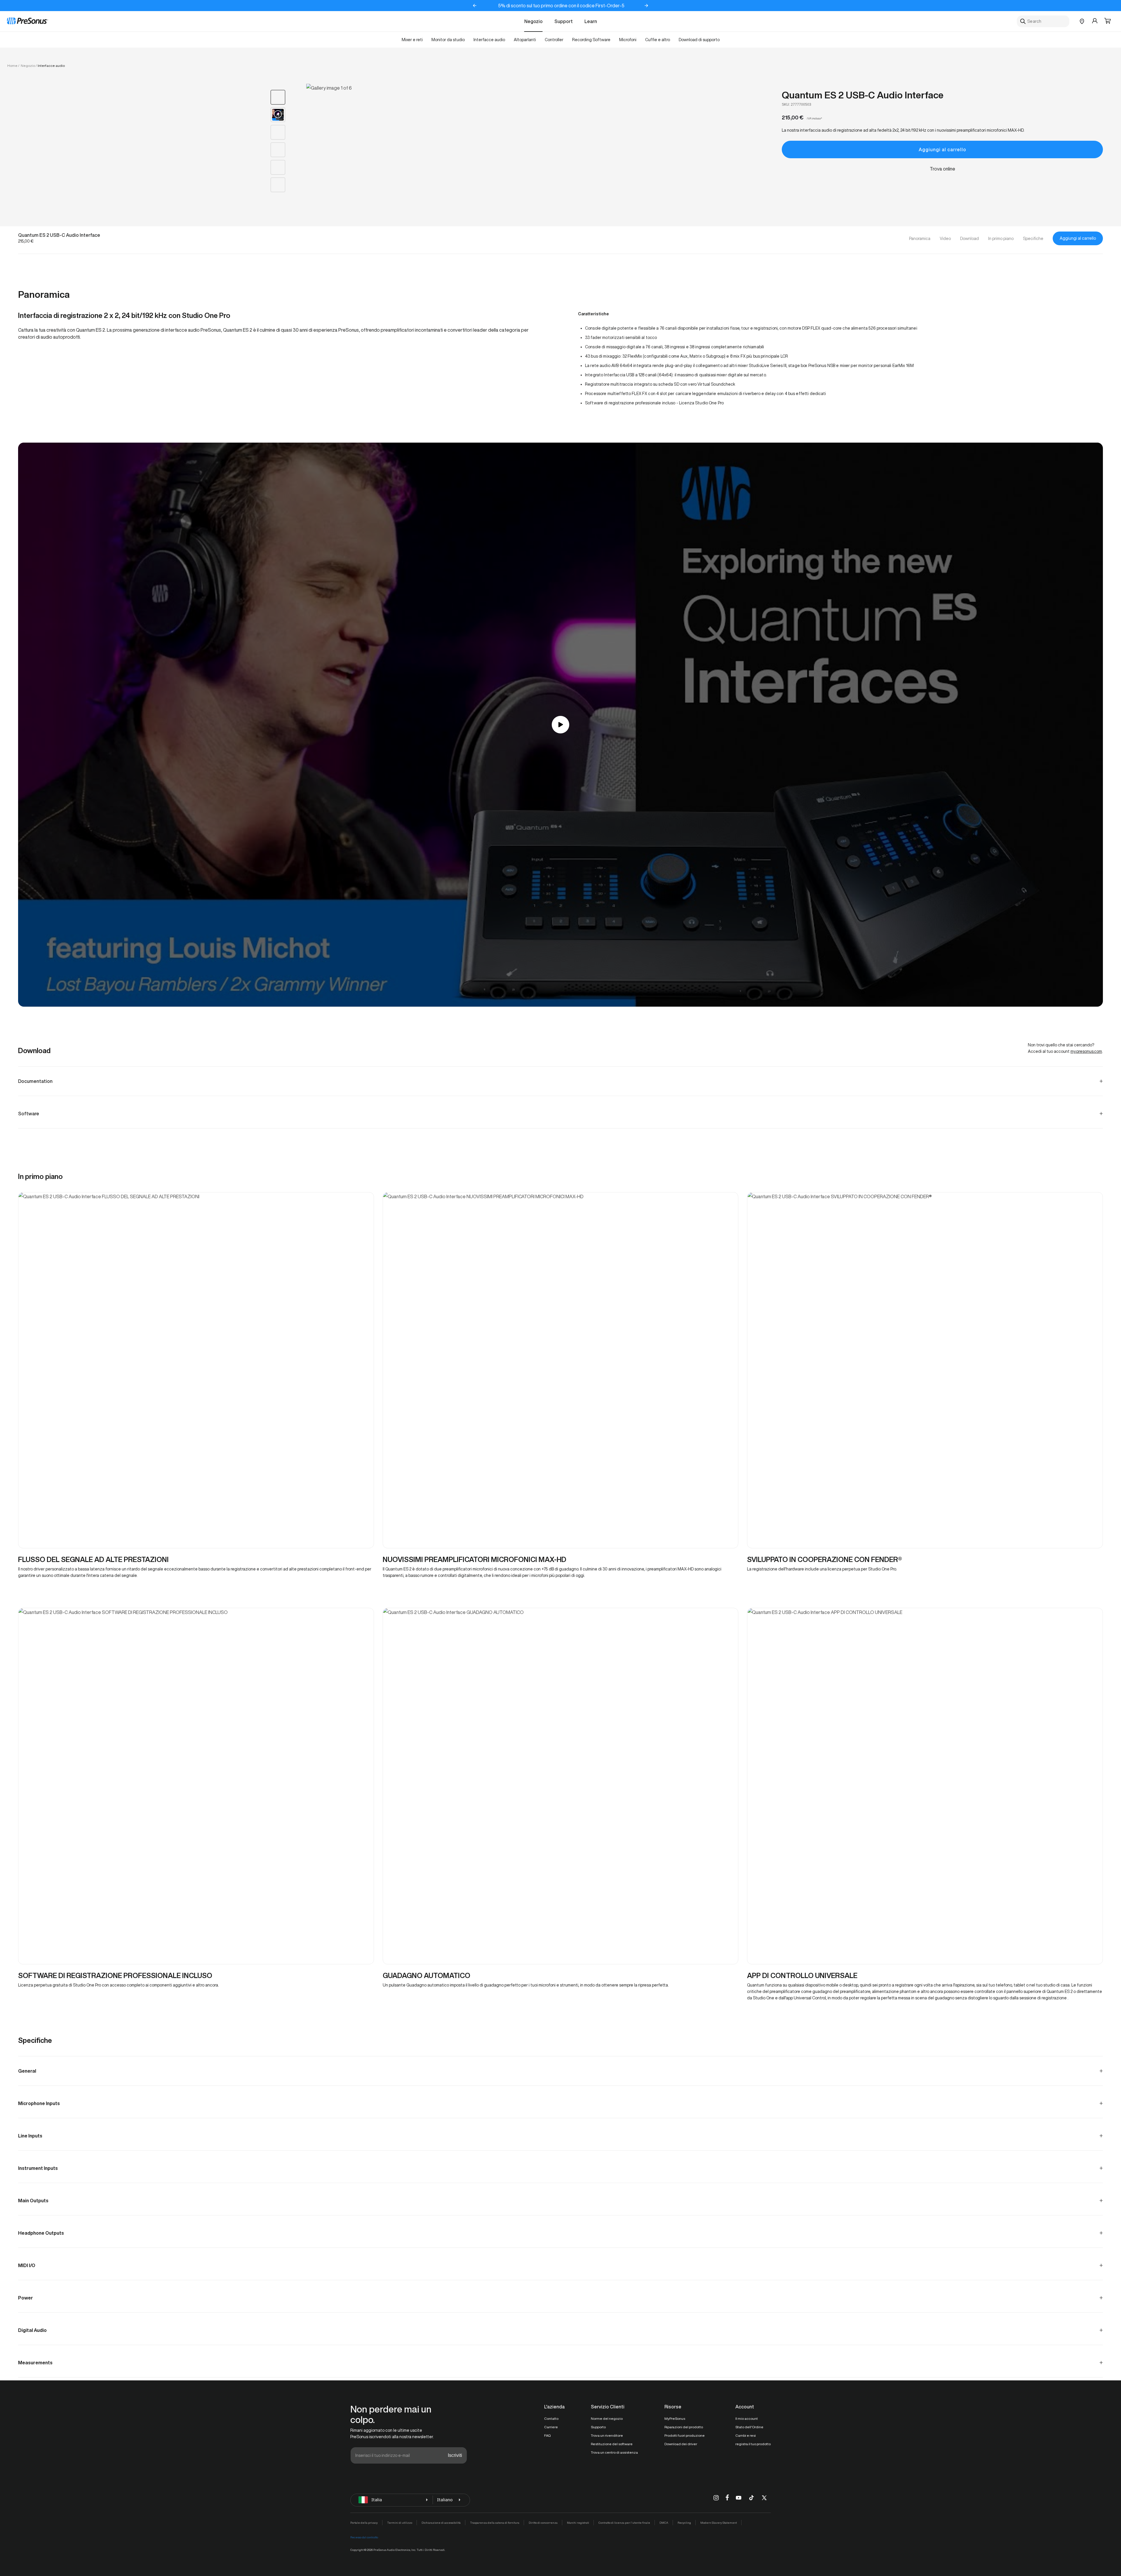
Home (12, 66)
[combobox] (1043, 21)
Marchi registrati (578, 2523)
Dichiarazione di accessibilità (441, 2523)
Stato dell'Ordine (749, 2427)
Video (945, 239)
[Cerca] (1023, 21)
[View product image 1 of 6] (278, 97)
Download (969, 239)
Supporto (598, 2427)
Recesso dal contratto (364, 2537)
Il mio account (747, 2418)
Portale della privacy (364, 2523)
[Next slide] (646, 6)
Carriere (551, 2427)
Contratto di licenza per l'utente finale (624, 2523)
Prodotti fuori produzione (685, 2435)
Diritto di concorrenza (543, 2523)
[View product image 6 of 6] (278, 185)
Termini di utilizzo (400, 2523)
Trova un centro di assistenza (614, 2452)
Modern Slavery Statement (719, 2523)
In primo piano (1001, 239)
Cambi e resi (746, 2435)
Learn (591, 21)
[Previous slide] (475, 6)
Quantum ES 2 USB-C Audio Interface (863, 95)
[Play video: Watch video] (560, 725)
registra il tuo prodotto (753, 2444)
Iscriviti (455, 2455)
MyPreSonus (675, 2418)
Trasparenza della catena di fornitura (495, 2523)
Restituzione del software (612, 2444)
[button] (1108, 21)
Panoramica (920, 239)
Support (564, 21)
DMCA (664, 2523)
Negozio (533, 21)
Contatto (551, 2418)
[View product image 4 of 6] (278, 150)
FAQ (547, 2435)
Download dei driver (681, 2444)
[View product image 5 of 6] (278, 167)
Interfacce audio (51, 66)
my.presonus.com (1086, 1051)
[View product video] (278, 115)
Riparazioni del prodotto (684, 2427)
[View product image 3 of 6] (278, 132)
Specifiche (1033, 239)
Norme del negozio (607, 2418)
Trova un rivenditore (607, 2435)
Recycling (684, 2523)
